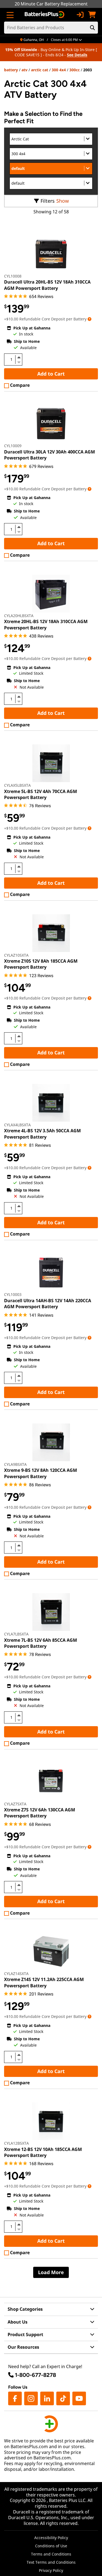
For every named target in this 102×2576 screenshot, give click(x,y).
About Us (18, 2322)
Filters (48, 201)
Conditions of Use (51, 2546)
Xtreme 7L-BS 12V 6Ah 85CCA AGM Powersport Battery (41, 1643)
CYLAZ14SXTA (16, 1974)
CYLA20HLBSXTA (19, 616)
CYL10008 (13, 276)
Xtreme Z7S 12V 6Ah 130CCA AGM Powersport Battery (40, 1813)
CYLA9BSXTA (15, 1464)
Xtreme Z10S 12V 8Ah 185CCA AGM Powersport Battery (41, 964)
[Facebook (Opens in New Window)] (15, 2398)
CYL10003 (13, 1294)
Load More (51, 2272)
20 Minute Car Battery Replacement (51, 4)
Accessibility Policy (51, 2538)
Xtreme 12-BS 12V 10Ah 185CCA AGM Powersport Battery (43, 2152)
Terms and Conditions (51, 2554)
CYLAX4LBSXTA (17, 1125)
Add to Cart (51, 374)
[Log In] (80, 15)
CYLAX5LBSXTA (17, 785)
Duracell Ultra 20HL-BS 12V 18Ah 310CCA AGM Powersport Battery (47, 285)
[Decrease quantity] (19, 362)
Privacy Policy (51, 2570)
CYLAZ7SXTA (15, 1804)
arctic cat (40, 70)
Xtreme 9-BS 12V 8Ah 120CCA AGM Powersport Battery (41, 1473)
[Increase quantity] (19, 357)
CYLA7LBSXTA (16, 1634)
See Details (77, 55)
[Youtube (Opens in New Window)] (79, 2398)
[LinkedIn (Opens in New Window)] (47, 2398)
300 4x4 (59, 70)
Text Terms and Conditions (51, 2562)
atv (24, 70)
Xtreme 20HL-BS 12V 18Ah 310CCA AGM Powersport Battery (46, 624)
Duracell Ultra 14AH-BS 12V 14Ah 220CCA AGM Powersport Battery (48, 1304)
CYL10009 (13, 446)
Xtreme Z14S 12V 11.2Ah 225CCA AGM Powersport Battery (44, 1982)
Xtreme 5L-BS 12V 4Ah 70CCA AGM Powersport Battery (41, 794)
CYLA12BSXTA (16, 2143)
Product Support (25, 2335)
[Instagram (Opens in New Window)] (31, 2398)
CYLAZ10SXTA (16, 955)
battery (11, 70)
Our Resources (23, 2347)
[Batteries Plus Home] (45, 15)
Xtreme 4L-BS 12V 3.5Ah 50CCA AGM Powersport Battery (42, 1134)
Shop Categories (25, 2309)
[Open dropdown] (89, 319)
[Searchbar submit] (92, 28)
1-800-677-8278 (35, 2375)
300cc (75, 70)
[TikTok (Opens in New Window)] (63, 2398)
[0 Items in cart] (92, 15)
